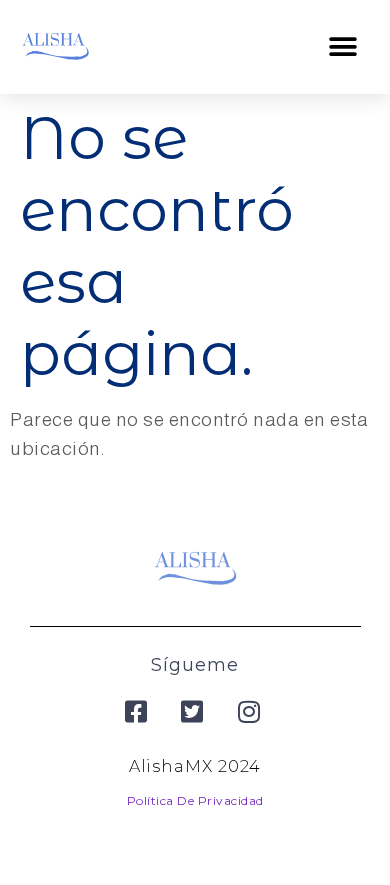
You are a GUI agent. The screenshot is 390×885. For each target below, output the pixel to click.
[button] (344, 46)
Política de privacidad (195, 800)
